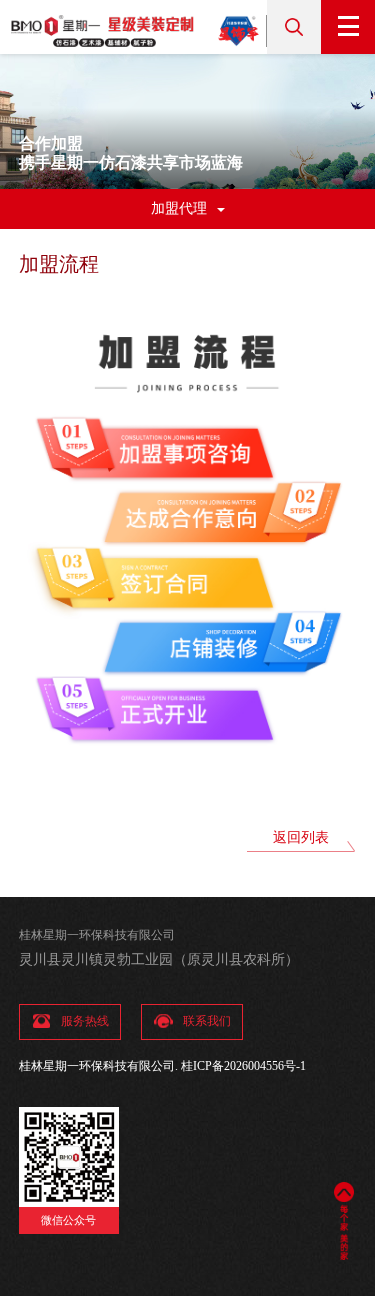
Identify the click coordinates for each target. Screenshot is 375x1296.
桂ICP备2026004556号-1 (243, 1066)
